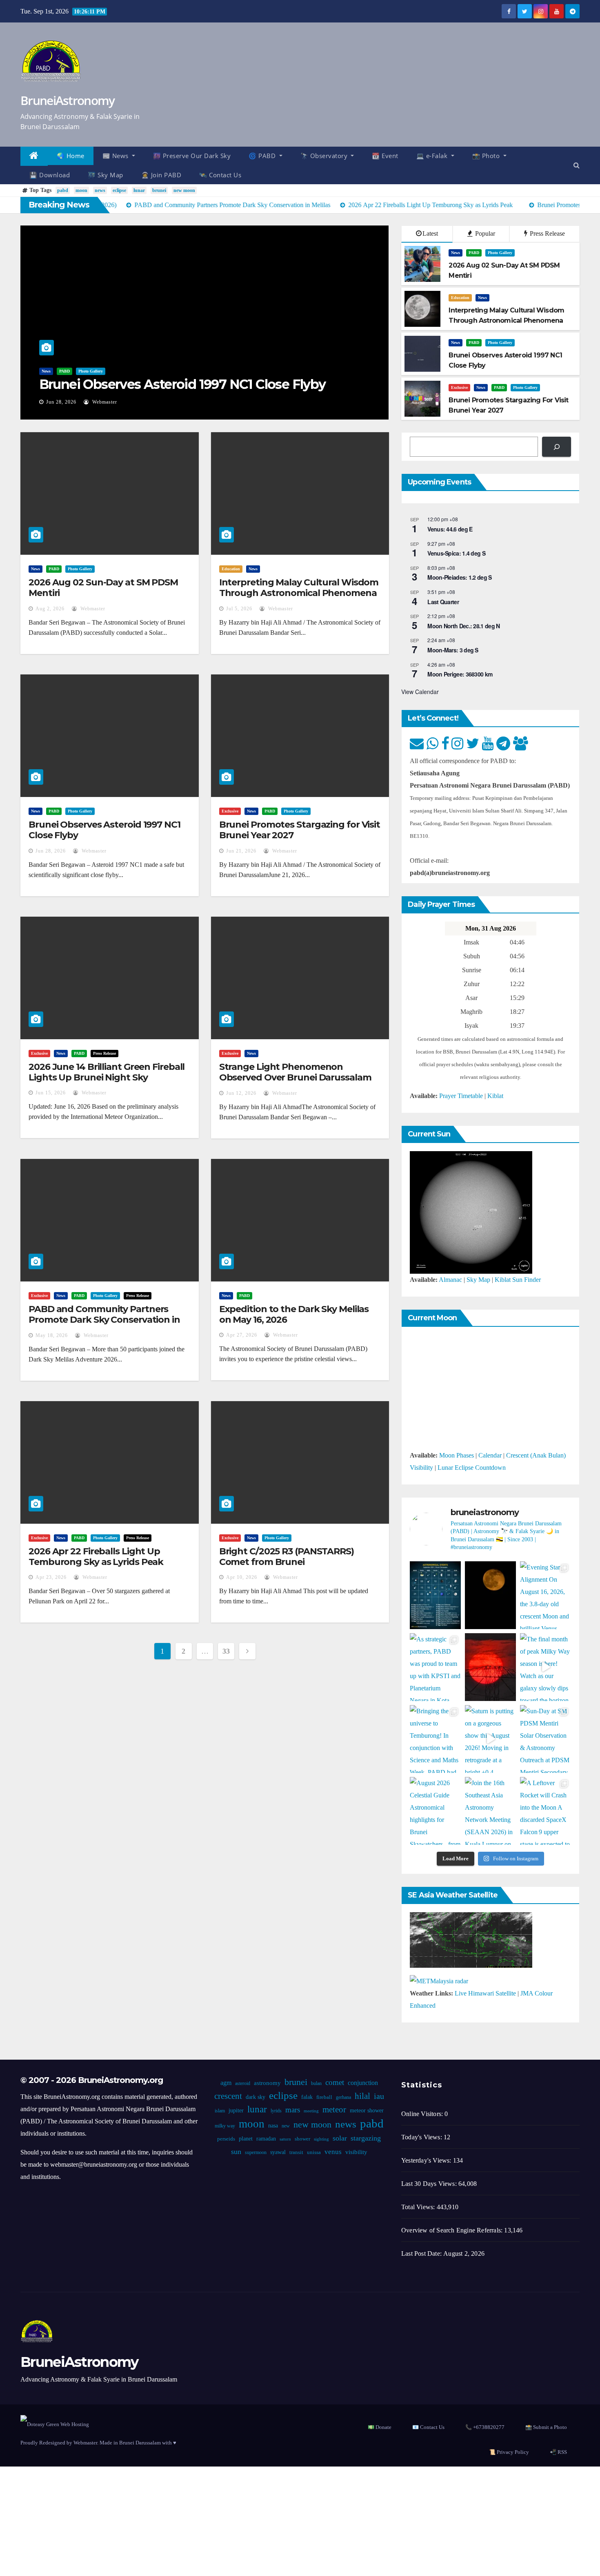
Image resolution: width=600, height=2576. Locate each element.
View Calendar (420, 692)
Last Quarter (443, 602)
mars (292, 2110)
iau (379, 2096)
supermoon (255, 2152)
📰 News (117, 156)
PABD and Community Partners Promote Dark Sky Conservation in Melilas (104, 1320)
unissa (313, 2152)
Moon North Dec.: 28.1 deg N (463, 626)
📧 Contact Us (428, 2427)
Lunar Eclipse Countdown (472, 1468)
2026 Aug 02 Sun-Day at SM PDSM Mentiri (103, 588)
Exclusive (459, 387)
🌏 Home (71, 156)
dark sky (255, 2097)
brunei (159, 190)
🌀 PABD (263, 156)
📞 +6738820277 (485, 2427)
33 (226, 1651)
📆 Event (385, 156)
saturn (285, 2139)
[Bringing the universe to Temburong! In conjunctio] (435, 1739)
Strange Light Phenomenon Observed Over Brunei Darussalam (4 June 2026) (295, 1078)
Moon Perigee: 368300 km (460, 674)
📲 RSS (558, 2452)
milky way (224, 2126)
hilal (362, 2096)
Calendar (490, 1455)
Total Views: (419, 2207)
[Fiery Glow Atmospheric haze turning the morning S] (490, 1667)
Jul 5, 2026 (239, 609)
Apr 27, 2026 (242, 1335)
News (46, 371)
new (285, 2126)
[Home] (34, 156)
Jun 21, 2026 (241, 851)
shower (302, 2139)
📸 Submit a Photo (546, 2427)
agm (226, 2083)
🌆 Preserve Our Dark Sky (192, 156)
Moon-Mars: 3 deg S (453, 650)
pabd (63, 190)
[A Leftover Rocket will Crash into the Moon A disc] (546, 1811)
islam (219, 2111)
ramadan (266, 2139)
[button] (577, 165)
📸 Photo (487, 156)
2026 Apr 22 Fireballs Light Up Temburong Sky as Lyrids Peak (96, 1557)
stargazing (366, 2138)
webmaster (104, 402)
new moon (184, 190)
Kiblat (495, 1096)
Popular (484, 233)
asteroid (242, 2083)
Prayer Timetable (461, 1096)
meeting (311, 2111)
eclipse (119, 190)
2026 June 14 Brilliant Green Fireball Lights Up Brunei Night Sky (107, 1072)
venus (333, 2152)
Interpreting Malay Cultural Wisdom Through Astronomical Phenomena (299, 588)
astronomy (267, 2083)
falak (307, 2097)
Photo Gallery (91, 371)
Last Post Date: (422, 2253)
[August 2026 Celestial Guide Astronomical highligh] (435, 1811)
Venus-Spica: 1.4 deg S (456, 553)
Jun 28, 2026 (61, 402)
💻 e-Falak (433, 156)
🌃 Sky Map (106, 175)
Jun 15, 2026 (51, 1093)
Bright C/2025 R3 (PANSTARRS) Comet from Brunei (287, 1557)
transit (296, 2152)
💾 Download (50, 175)
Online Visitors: (423, 2114)
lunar (139, 190)
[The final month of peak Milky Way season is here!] (546, 1667)
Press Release (547, 233)
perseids (226, 2139)
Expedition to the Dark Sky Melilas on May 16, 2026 (294, 1314)
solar (340, 2138)
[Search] (557, 447)
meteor (334, 2109)
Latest (430, 233)
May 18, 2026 (52, 1335)
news (100, 190)
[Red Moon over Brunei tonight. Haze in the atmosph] (490, 1595)
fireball (324, 2097)
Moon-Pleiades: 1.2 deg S (459, 577)
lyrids (276, 2111)
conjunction (362, 2083)
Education (460, 298)
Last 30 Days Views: (430, 2184)
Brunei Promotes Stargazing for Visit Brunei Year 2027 (300, 830)
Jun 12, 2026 (241, 1093)
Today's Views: (422, 2137)
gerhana (343, 2097)
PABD (64, 371)
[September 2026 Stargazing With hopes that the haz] (435, 1595)
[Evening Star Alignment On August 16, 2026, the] (546, 1595)
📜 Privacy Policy (509, 2452)
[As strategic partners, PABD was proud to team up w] (435, 1667)
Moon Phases (457, 1455)
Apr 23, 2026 (51, 1577)
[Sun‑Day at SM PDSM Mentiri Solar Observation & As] (546, 1739)
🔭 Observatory (325, 156)
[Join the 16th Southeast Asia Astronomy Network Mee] (490, 1811)
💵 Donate (380, 2427)
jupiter (236, 2111)
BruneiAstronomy (68, 100)
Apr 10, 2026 (242, 1577)
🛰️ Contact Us (220, 175)
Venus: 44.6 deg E (450, 529)
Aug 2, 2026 (50, 609)
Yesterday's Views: (427, 2160)
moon (81, 190)
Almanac (450, 1280)
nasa (273, 2126)
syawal (278, 2152)
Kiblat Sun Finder (518, 1280)
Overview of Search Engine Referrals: (453, 2230)
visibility (356, 2152)
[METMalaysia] (439, 1980)
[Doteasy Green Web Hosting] (55, 2424)
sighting (321, 2139)
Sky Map (478, 1280)
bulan (316, 2083)
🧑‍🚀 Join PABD (161, 175)
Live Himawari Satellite (485, 1993)
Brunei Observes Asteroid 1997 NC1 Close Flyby (182, 384)
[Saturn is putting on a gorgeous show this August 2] (490, 1739)
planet (246, 2139)
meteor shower (366, 2111)
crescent (228, 2096)
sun (236, 2152)
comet (334, 2082)
